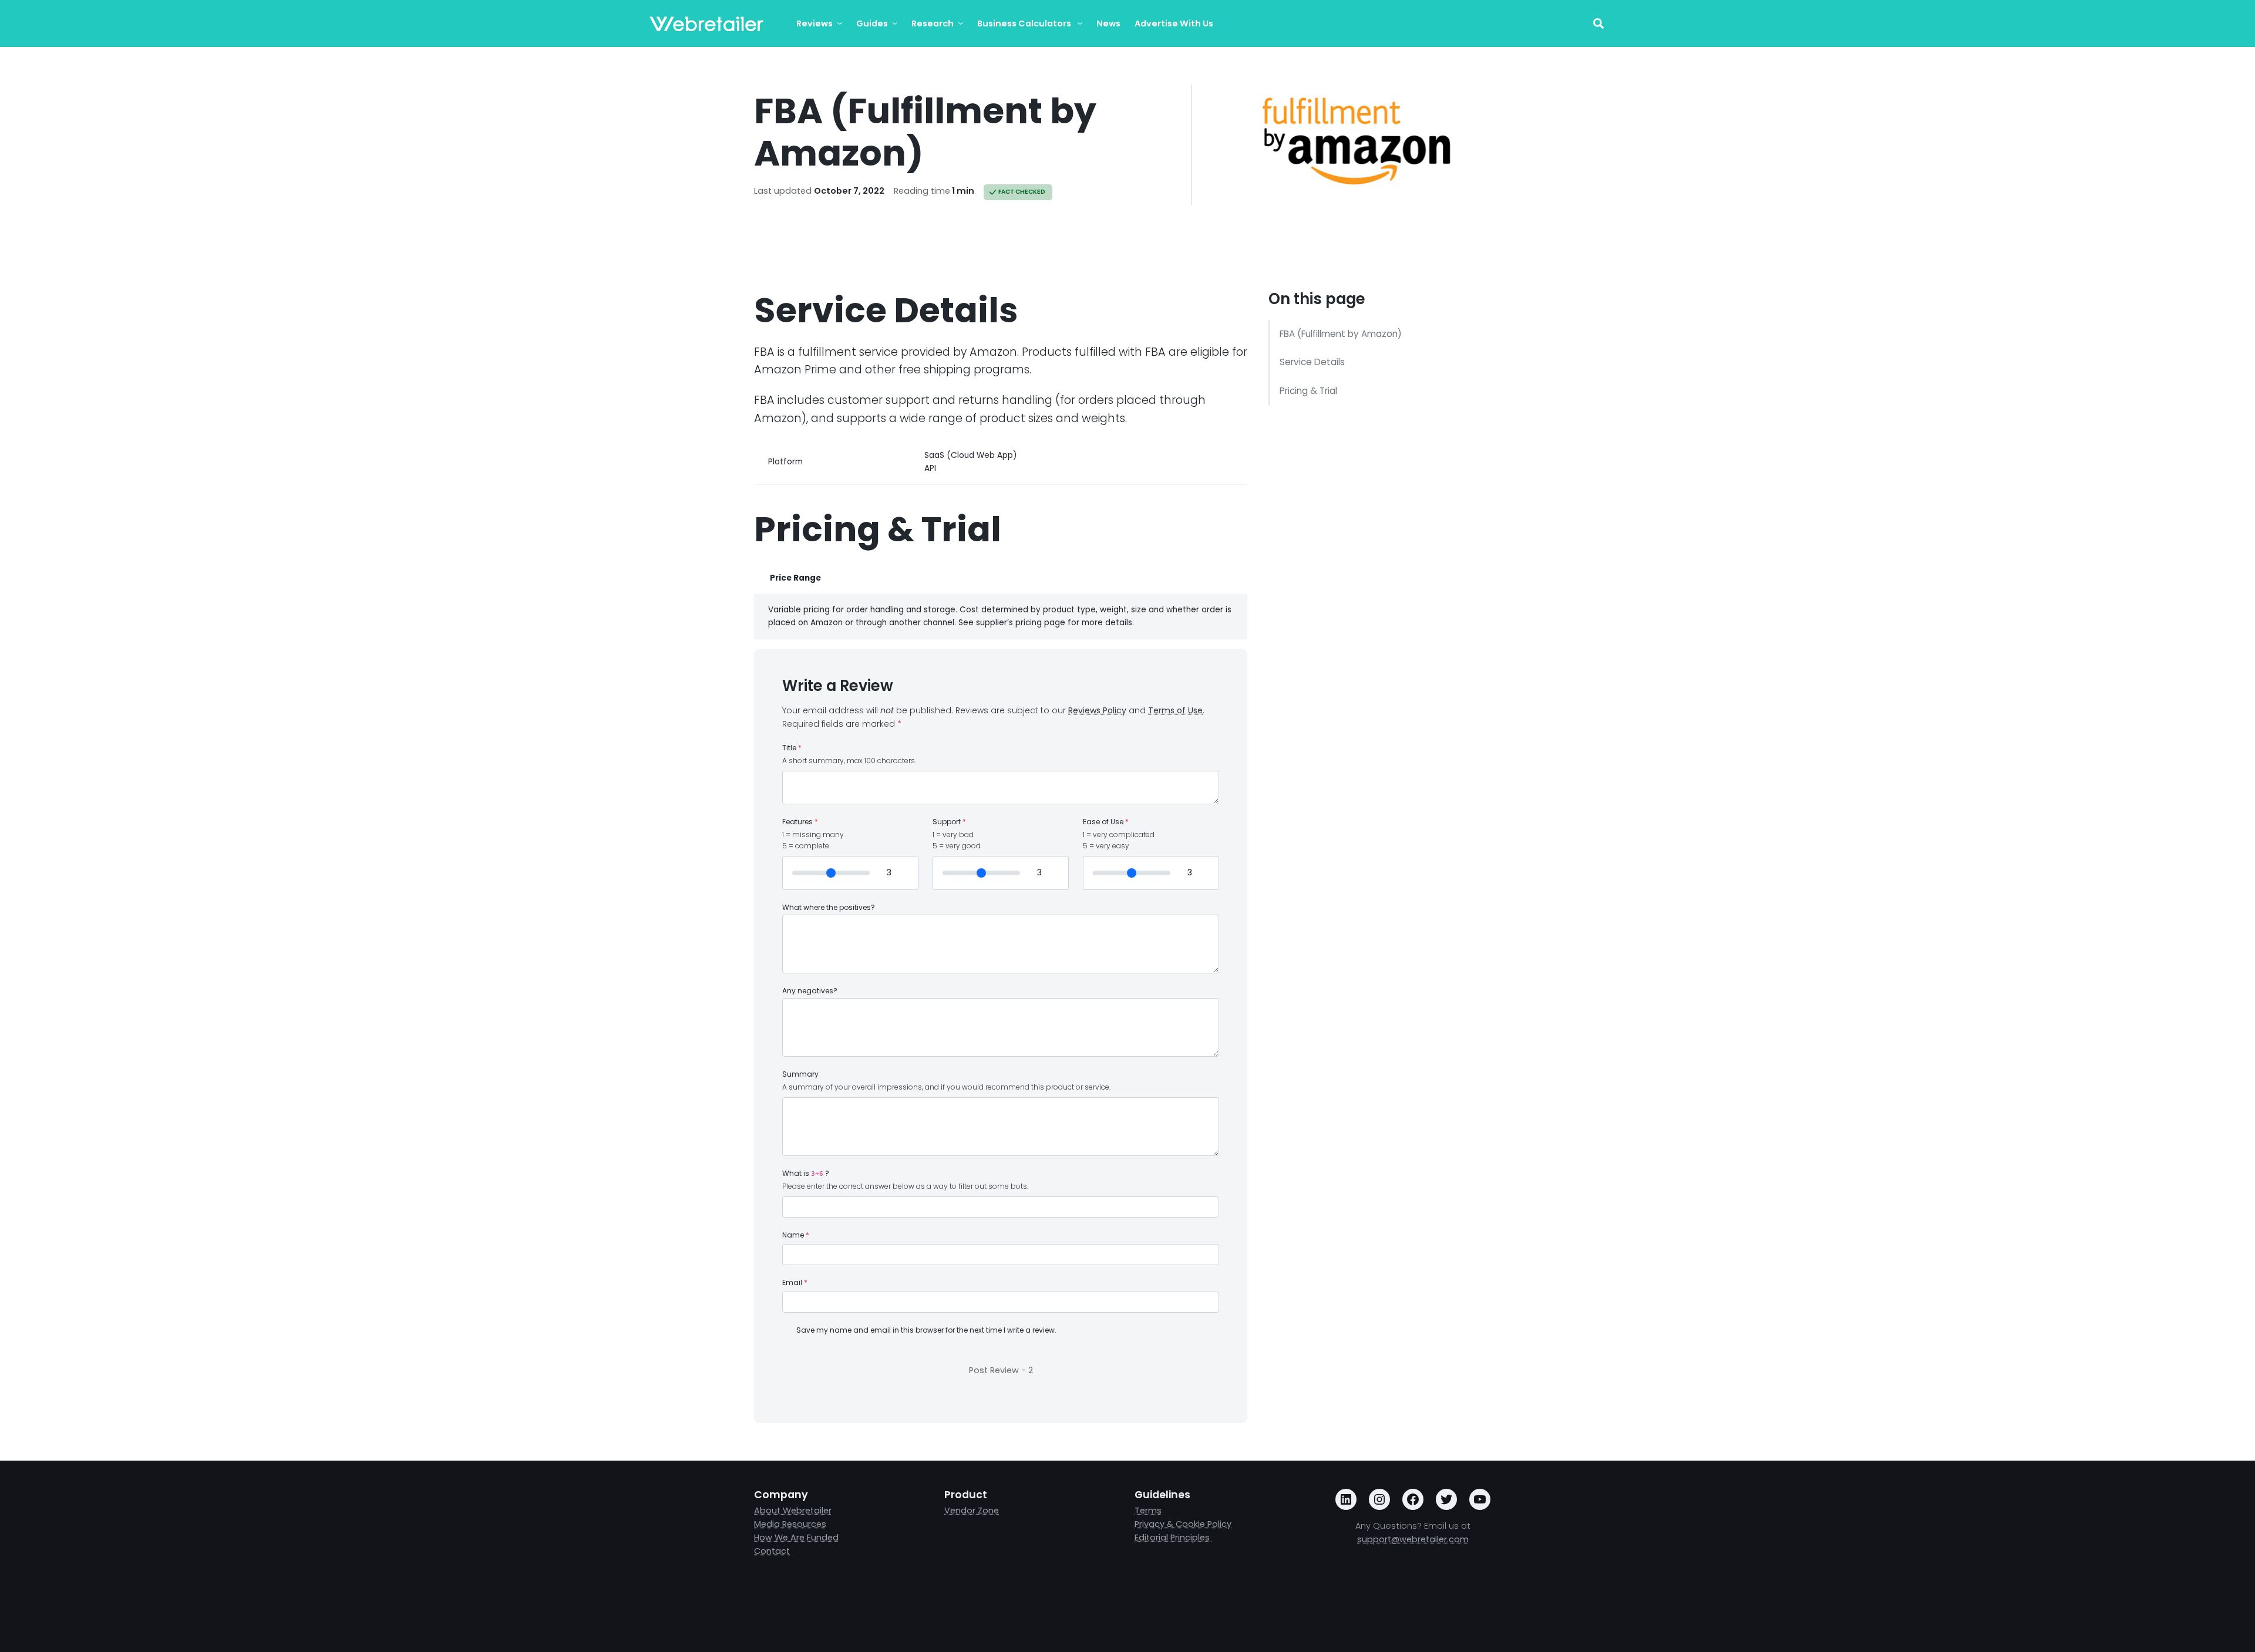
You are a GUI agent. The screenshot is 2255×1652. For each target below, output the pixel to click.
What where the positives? (829, 908)
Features (800, 822)
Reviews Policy (1097, 710)
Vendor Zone (972, 1511)
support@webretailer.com (1413, 1539)
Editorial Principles (1173, 1538)
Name (796, 1235)
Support (949, 822)
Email (795, 1283)
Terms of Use (1175, 710)
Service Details (1312, 362)
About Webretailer (793, 1511)
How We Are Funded (796, 1538)
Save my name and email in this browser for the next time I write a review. (926, 1330)
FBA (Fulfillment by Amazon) (1341, 334)
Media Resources (790, 1524)
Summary (800, 1074)
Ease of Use (1106, 822)
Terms (1148, 1511)
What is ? (806, 1174)
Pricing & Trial (1308, 391)
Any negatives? (810, 991)
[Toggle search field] (1598, 24)
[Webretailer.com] (706, 24)
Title (792, 748)
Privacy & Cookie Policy (1183, 1524)
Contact (772, 1551)
